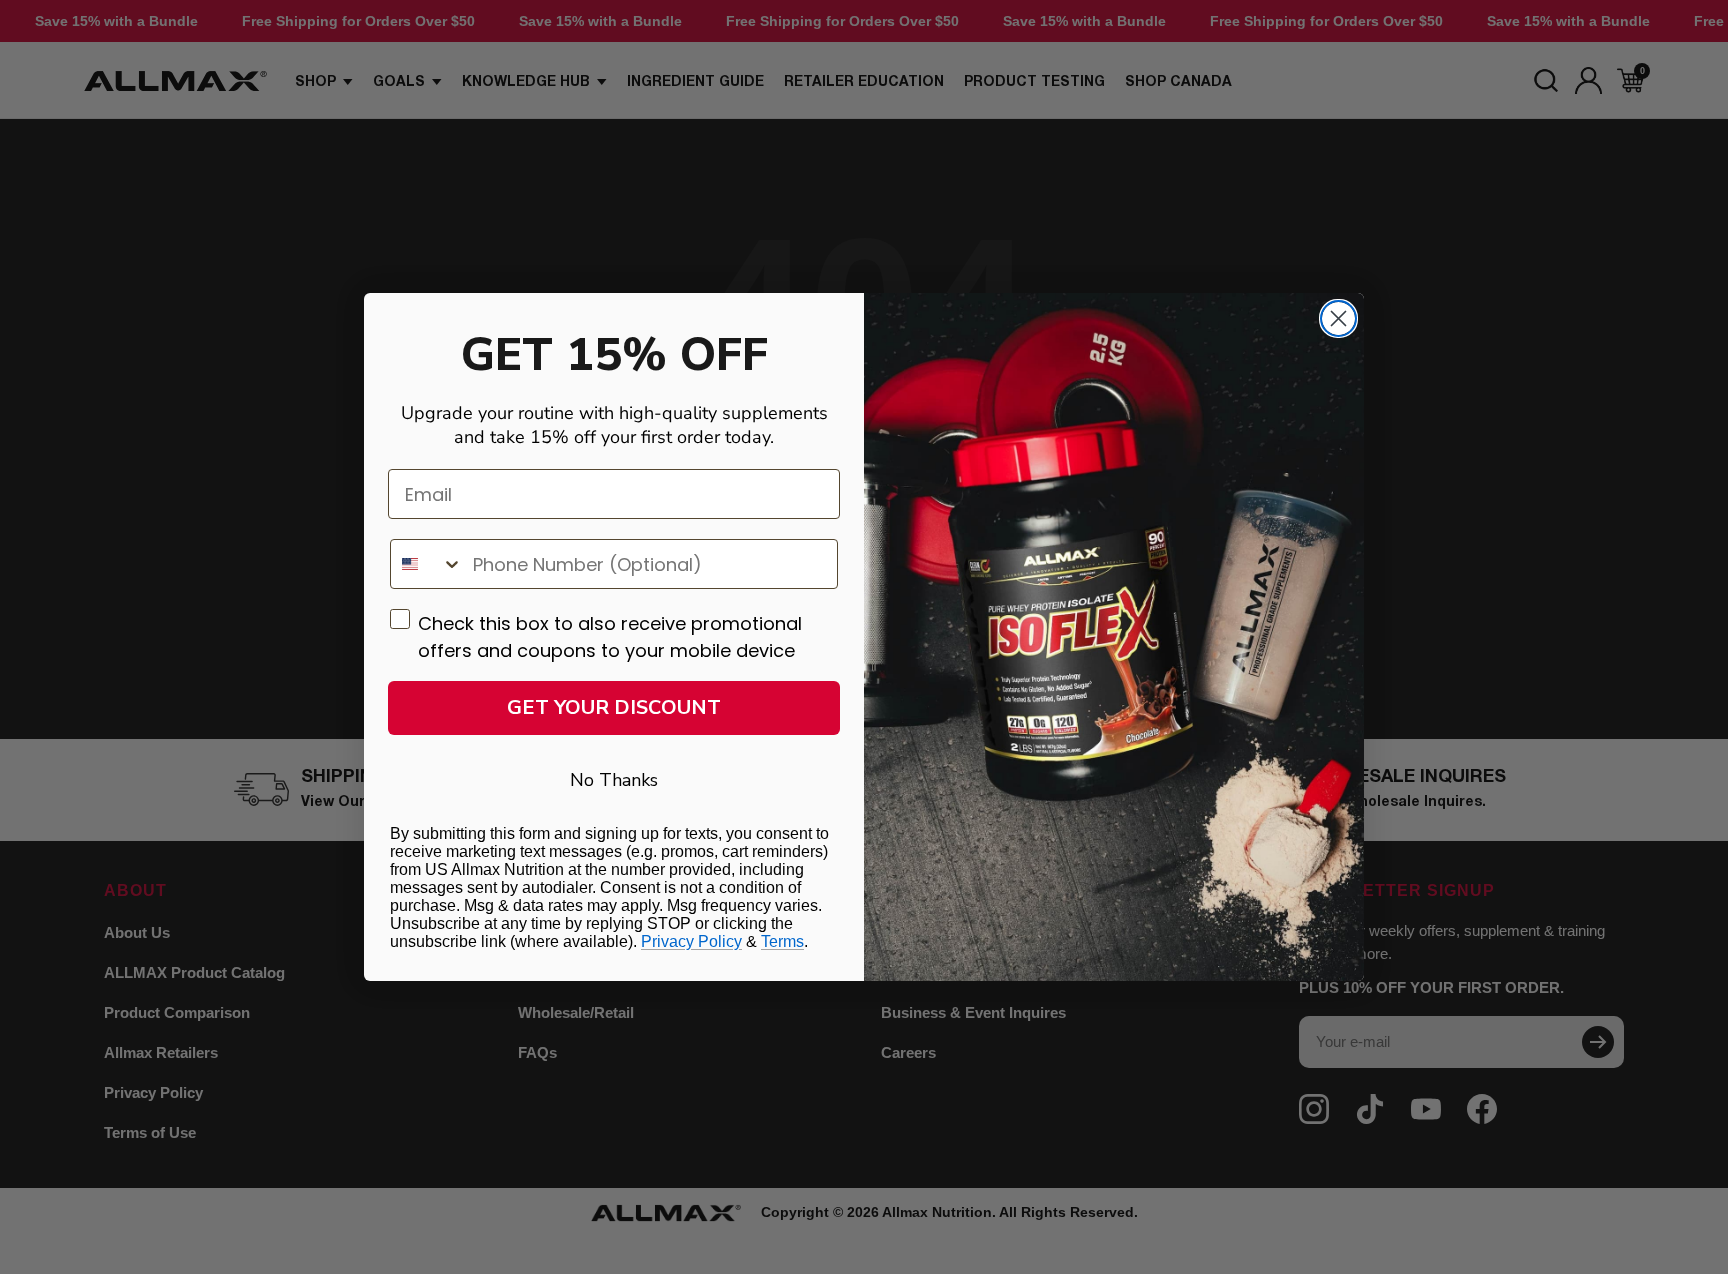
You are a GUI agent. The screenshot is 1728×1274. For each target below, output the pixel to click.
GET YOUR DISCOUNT (614, 707)
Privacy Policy (691, 941)
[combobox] (427, 564)
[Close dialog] (1338, 318)
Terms (782, 941)
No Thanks (614, 780)
